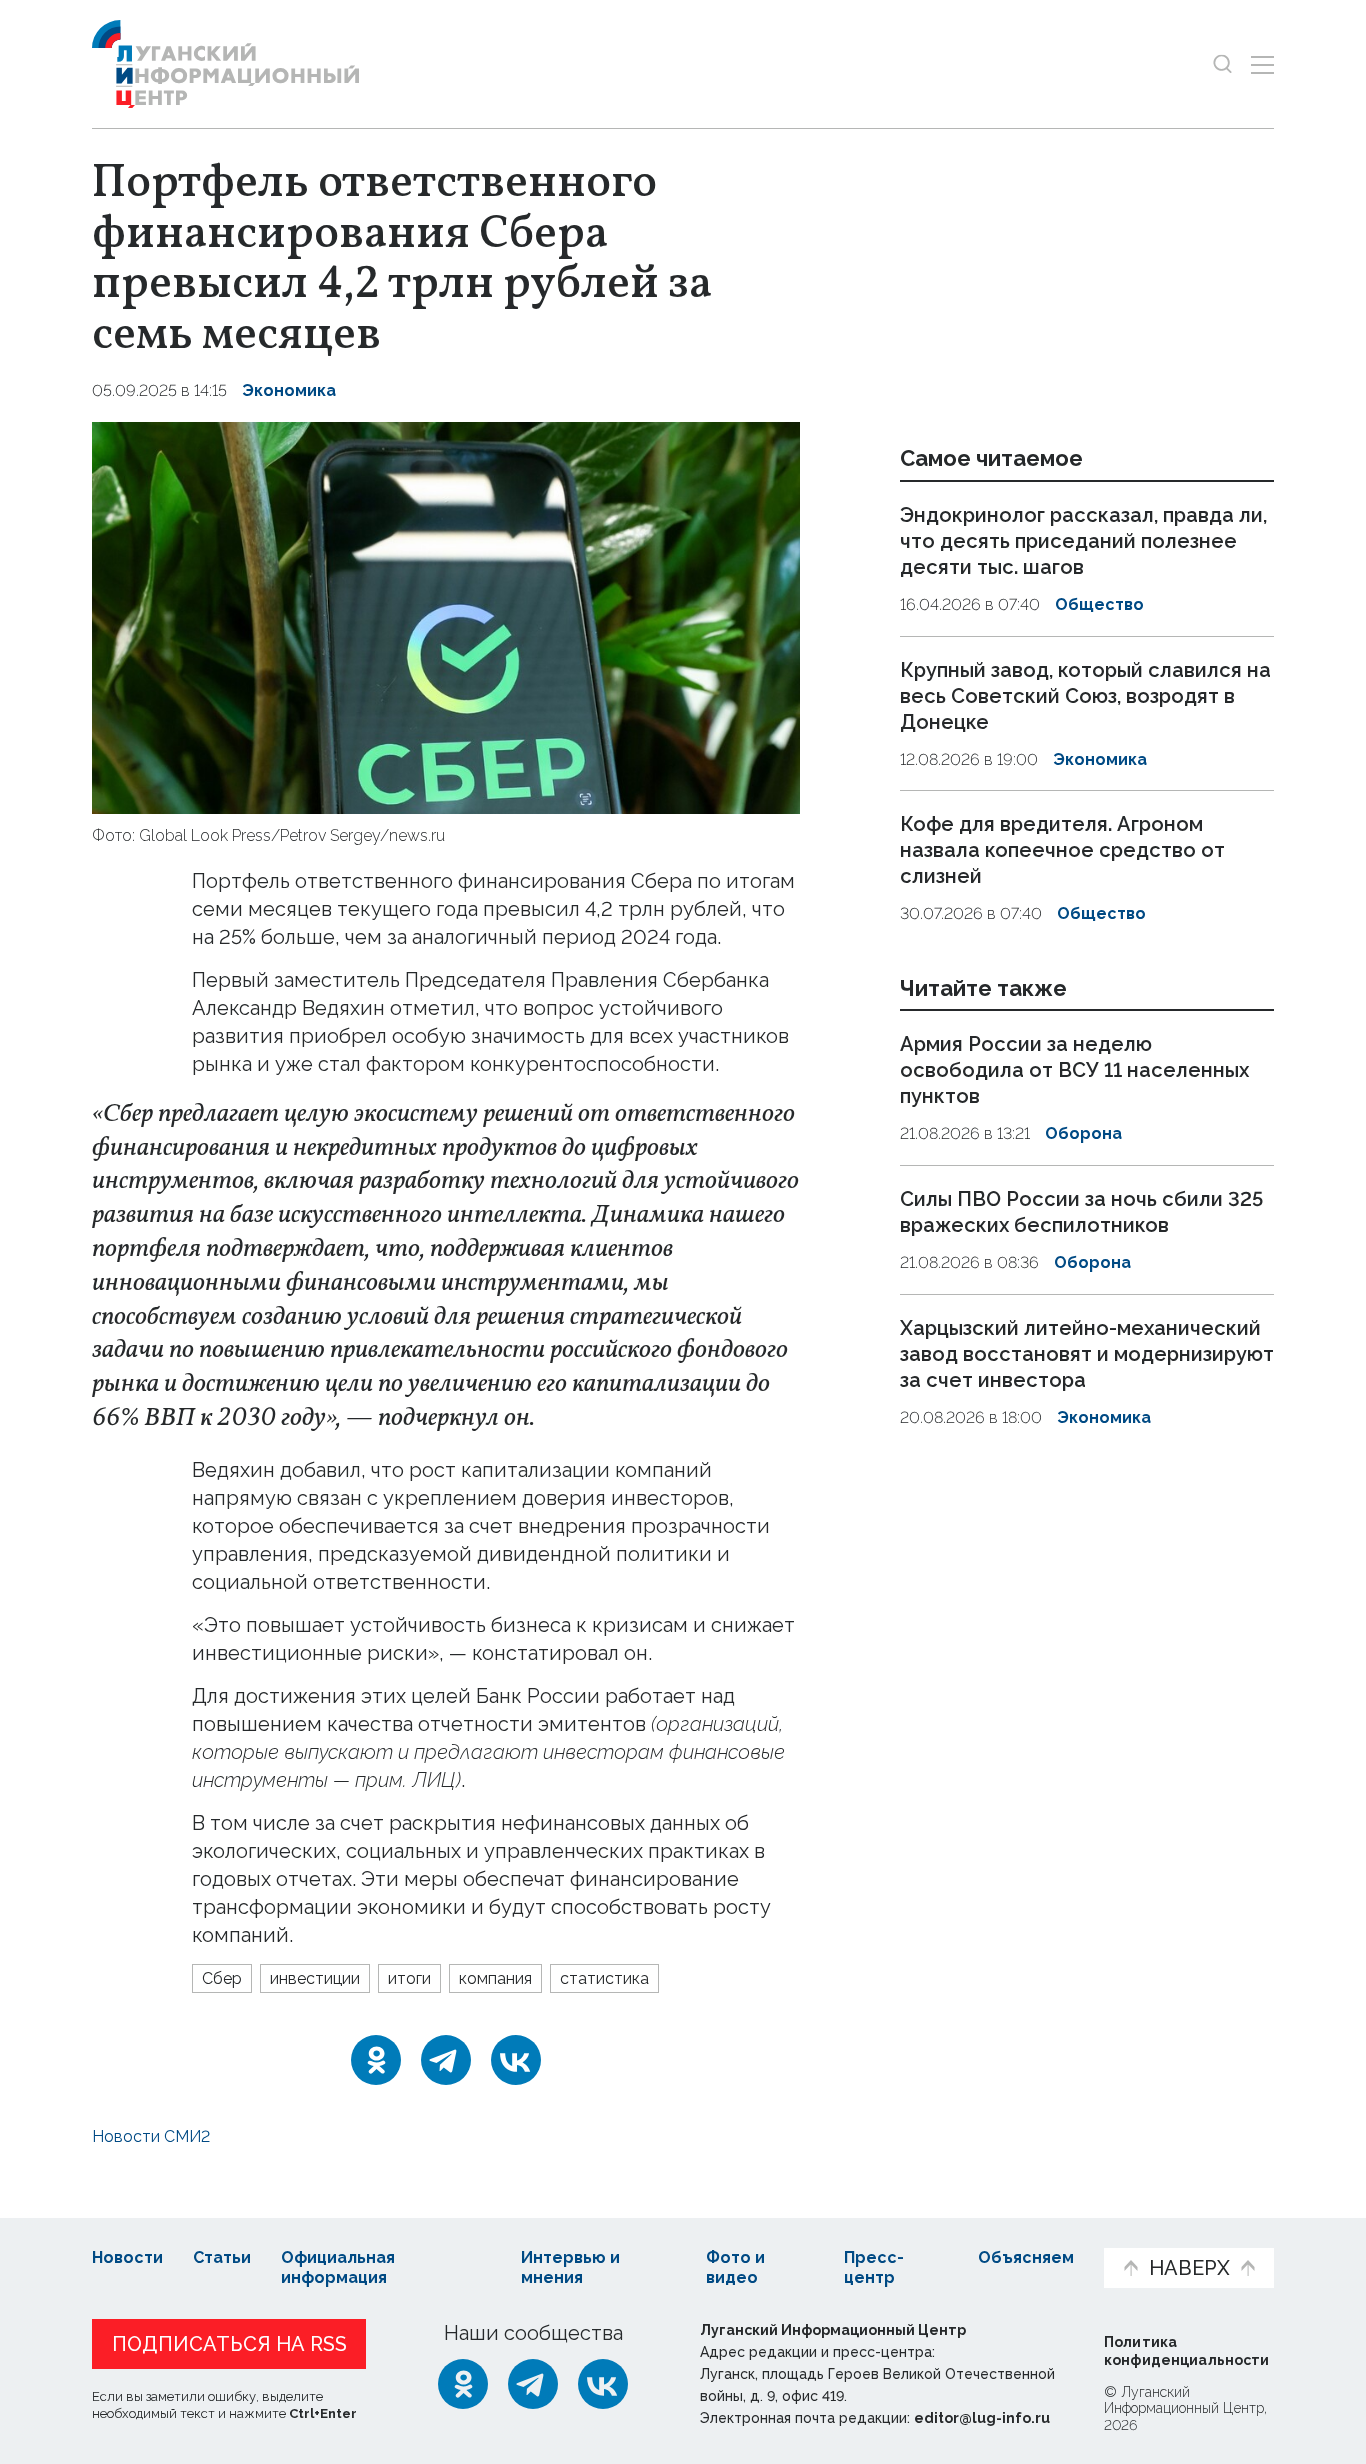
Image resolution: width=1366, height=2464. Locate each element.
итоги (409, 1978)
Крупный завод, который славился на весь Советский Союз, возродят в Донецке (1085, 696)
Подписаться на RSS (229, 2344)
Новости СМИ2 (151, 2136)
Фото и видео (735, 2268)
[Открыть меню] (1262, 64)
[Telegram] (446, 2060)
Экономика (289, 390)
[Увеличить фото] (446, 616)
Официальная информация (338, 2268)
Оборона (1083, 1134)
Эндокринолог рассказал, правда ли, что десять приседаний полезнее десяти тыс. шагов (1083, 541)
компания (495, 1978)
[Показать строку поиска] (1222, 64)
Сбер (222, 1978)
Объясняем (1026, 2257)
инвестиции (315, 1978)
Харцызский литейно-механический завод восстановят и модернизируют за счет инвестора (1087, 1354)
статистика (604, 1978)
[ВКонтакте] (516, 2060)
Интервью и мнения (570, 2268)
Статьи (222, 2257)
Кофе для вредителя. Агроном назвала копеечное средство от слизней (1062, 850)
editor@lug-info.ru (982, 2418)
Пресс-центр (874, 2268)
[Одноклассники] (376, 2060)
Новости (127, 2257)
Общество (1099, 604)
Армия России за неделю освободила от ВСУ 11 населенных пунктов (1074, 1071)
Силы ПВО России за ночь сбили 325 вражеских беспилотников (1081, 1212)
